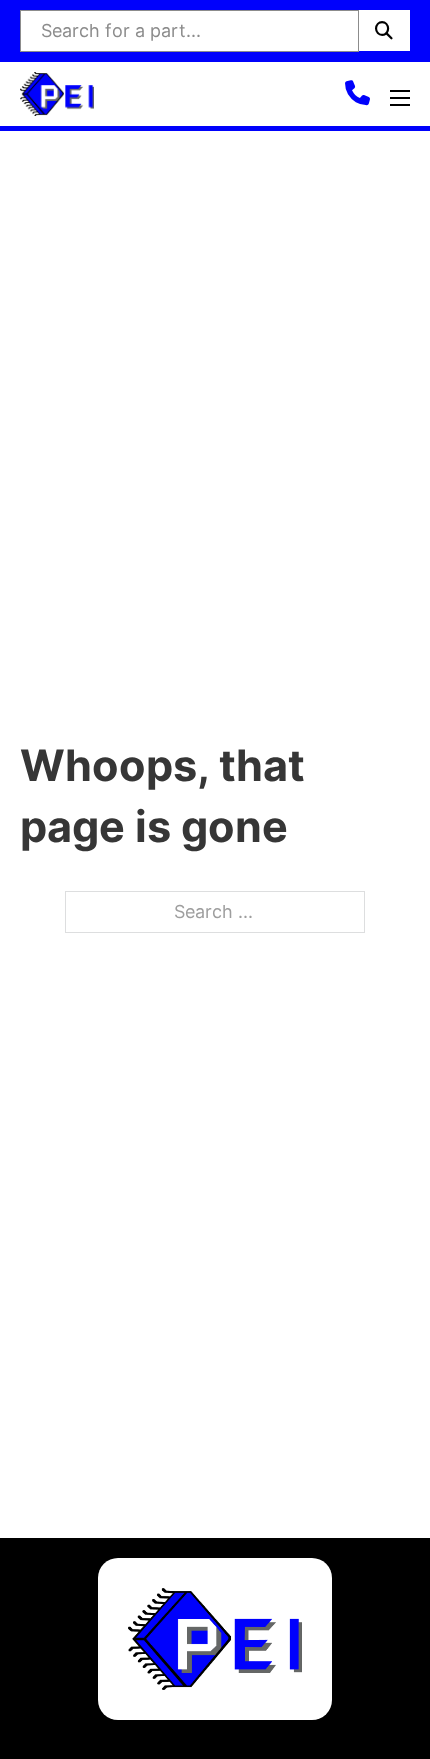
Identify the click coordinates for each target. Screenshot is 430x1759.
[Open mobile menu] (400, 98)
